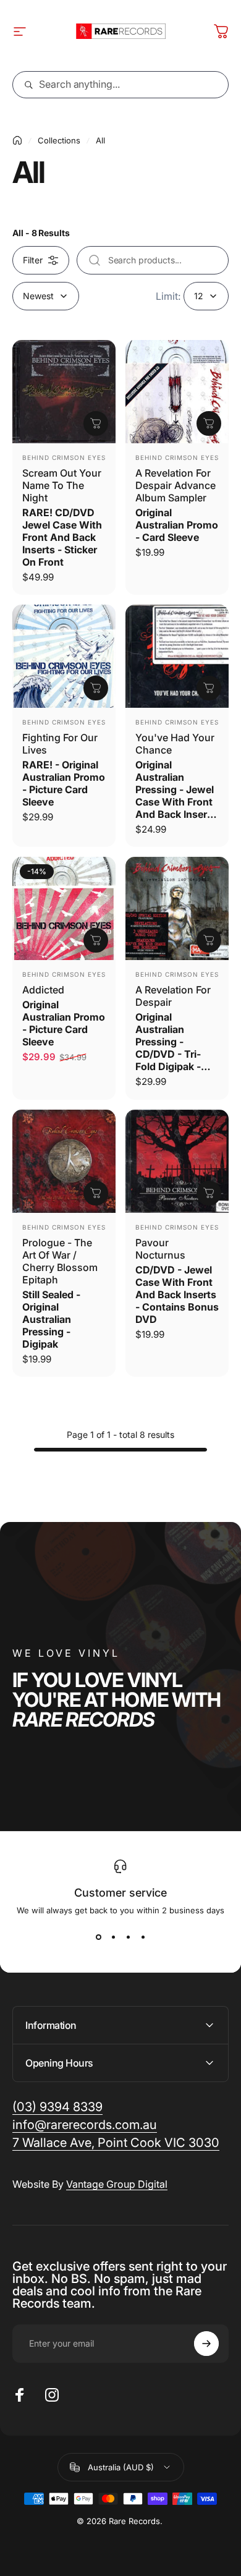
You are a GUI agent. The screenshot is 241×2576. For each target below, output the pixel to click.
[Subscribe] (206, 2344)
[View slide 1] (98, 1937)
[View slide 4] (143, 1937)
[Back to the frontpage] (17, 140)
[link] (116, 2143)
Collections (59, 140)
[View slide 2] (113, 1937)
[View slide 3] (128, 1937)
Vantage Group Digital (117, 2184)
